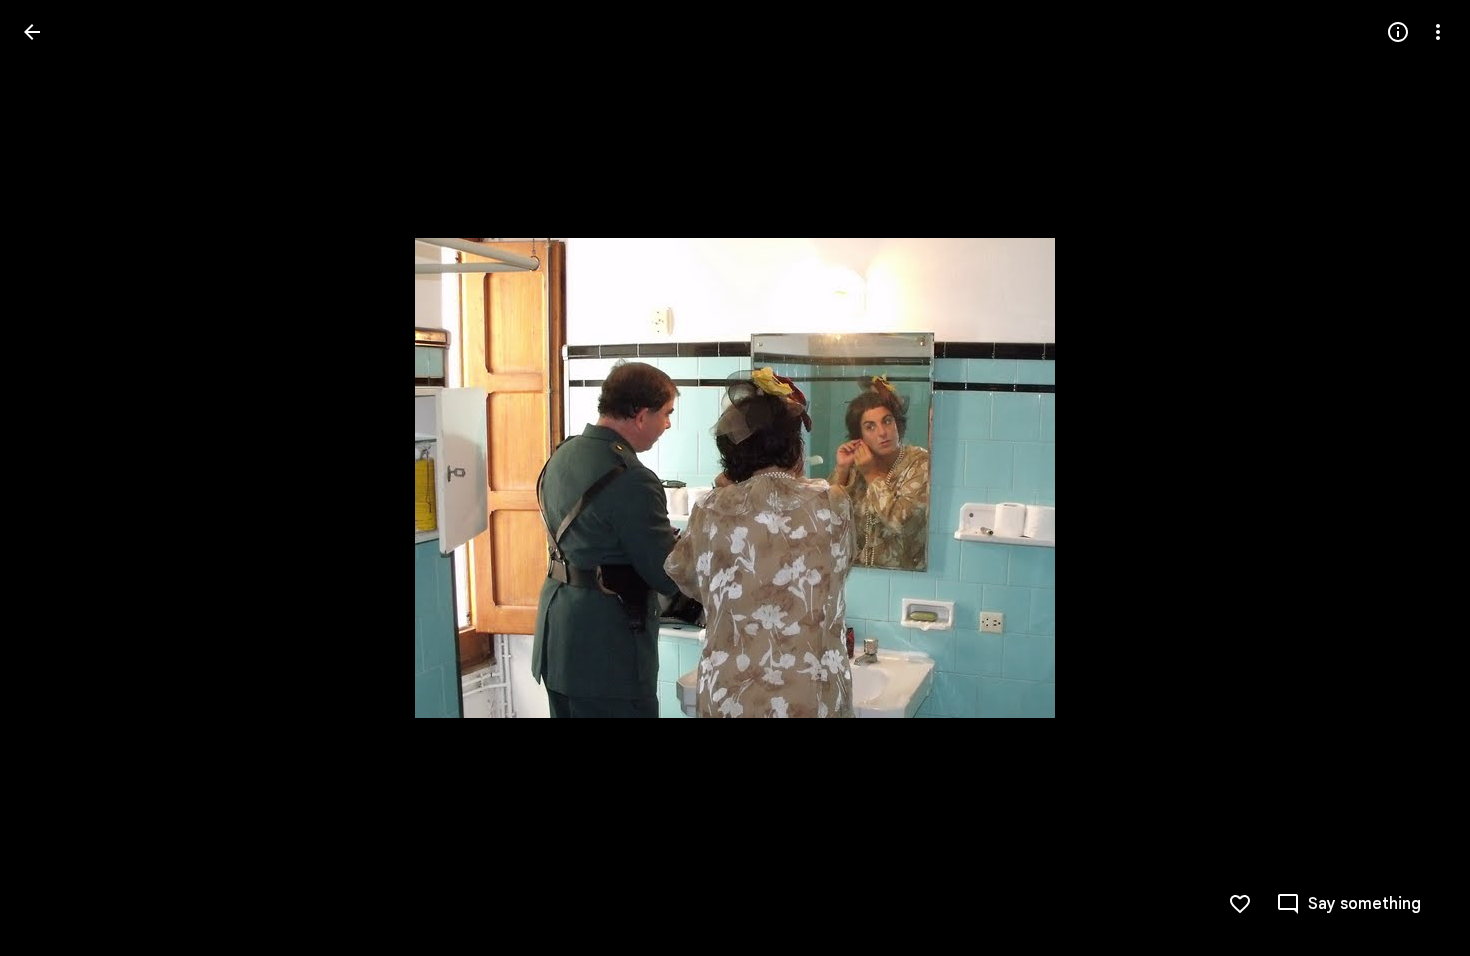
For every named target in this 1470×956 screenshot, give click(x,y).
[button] (56, 478)
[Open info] (1398, 32)
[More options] (1438, 32)
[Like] (1240, 904)
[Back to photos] (32, 32)
